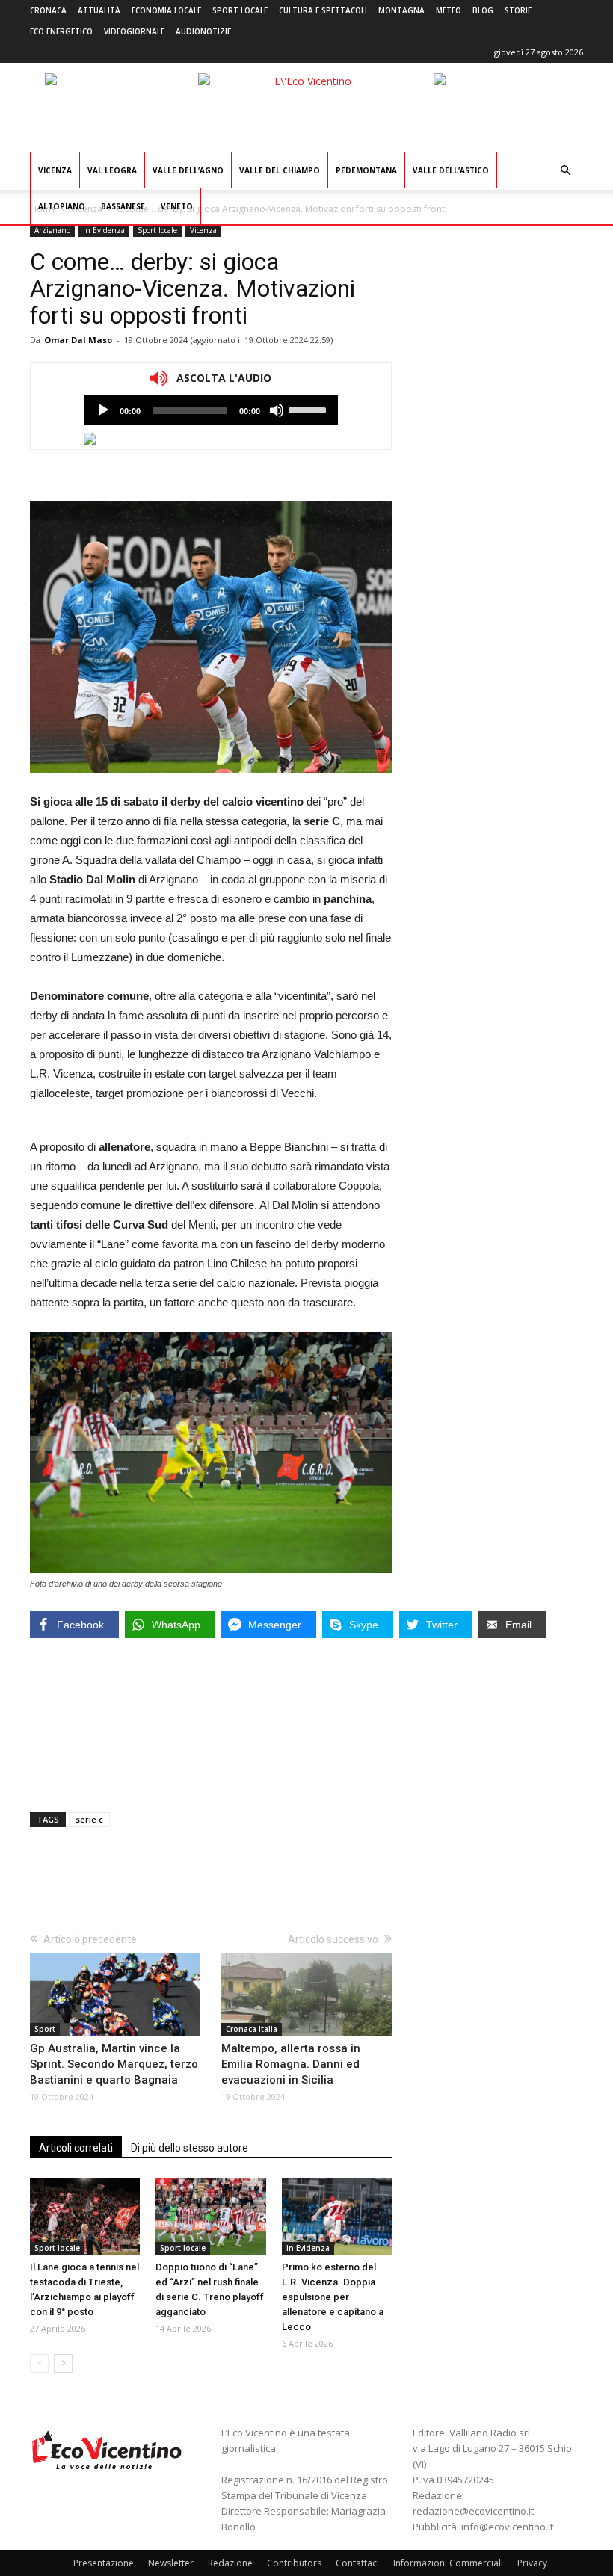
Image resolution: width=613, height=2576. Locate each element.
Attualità (99, 10)
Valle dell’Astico (451, 170)
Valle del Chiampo (280, 170)
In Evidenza (104, 230)
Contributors (294, 2563)
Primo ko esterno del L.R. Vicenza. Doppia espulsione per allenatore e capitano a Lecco (333, 2297)
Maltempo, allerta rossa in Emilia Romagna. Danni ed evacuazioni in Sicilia (291, 2064)
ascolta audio (103, 410)
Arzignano (52, 230)
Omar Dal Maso (78, 340)
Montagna (401, 10)
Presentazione (104, 2563)
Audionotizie (203, 31)
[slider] (309, 409)
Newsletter (171, 2563)
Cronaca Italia (252, 2029)
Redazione (230, 2563)
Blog (483, 10)
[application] (211, 410)
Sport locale (240, 10)
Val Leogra (112, 170)
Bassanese (123, 206)
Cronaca (48, 10)
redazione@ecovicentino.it (473, 2511)
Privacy (532, 2563)
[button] (565, 171)
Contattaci (357, 2563)
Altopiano (62, 206)
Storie (518, 10)
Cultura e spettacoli (323, 10)
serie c (89, 1819)
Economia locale (166, 10)
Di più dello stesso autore (190, 2148)
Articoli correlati (76, 2148)
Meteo (449, 10)
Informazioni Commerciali (448, 2563)
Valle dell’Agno (188, 170)
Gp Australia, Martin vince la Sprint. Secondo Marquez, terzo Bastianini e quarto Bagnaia (114, 2064)
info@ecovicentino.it (507, 2527)
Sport (45, 2029)
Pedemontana (366, 170)
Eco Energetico (61, 31)
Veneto (177, 206)
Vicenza (55, 170)
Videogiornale (134, 31)
